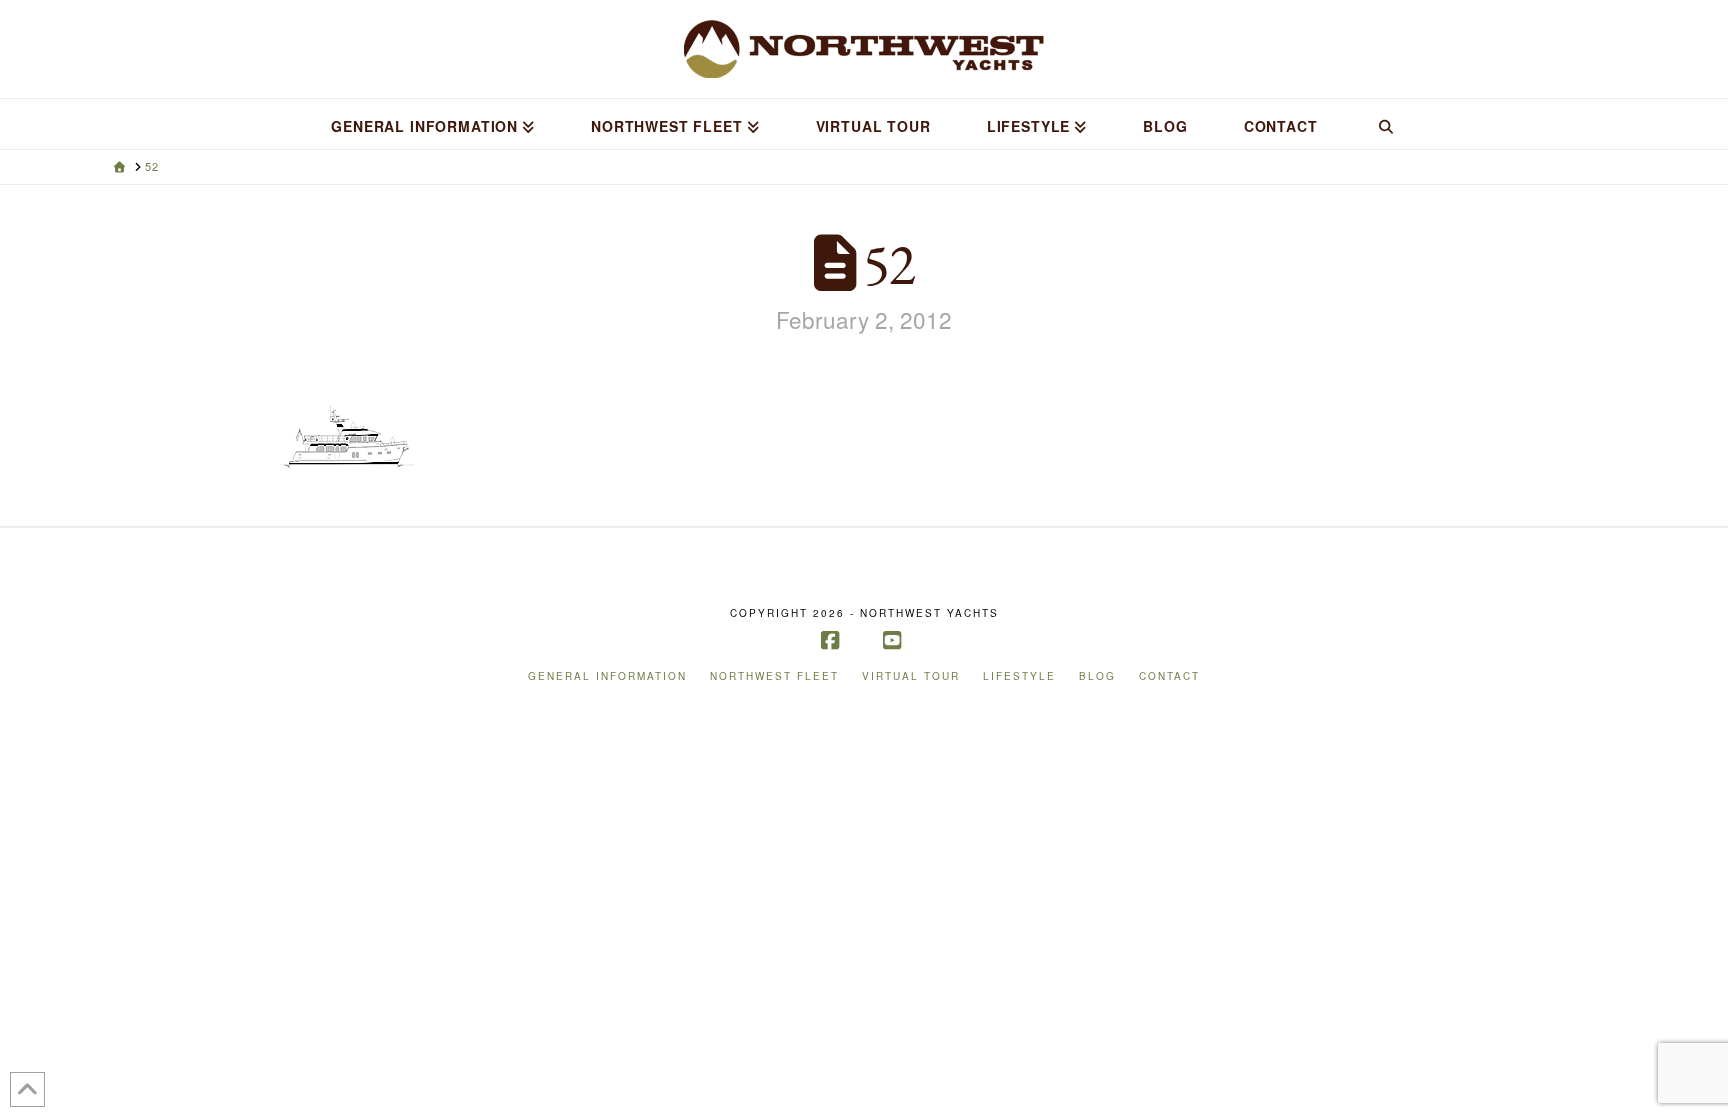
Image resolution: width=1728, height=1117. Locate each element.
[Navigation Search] (1385, 124)
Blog (1097, 676)
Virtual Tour (911, 676)
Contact (1169, 676)
